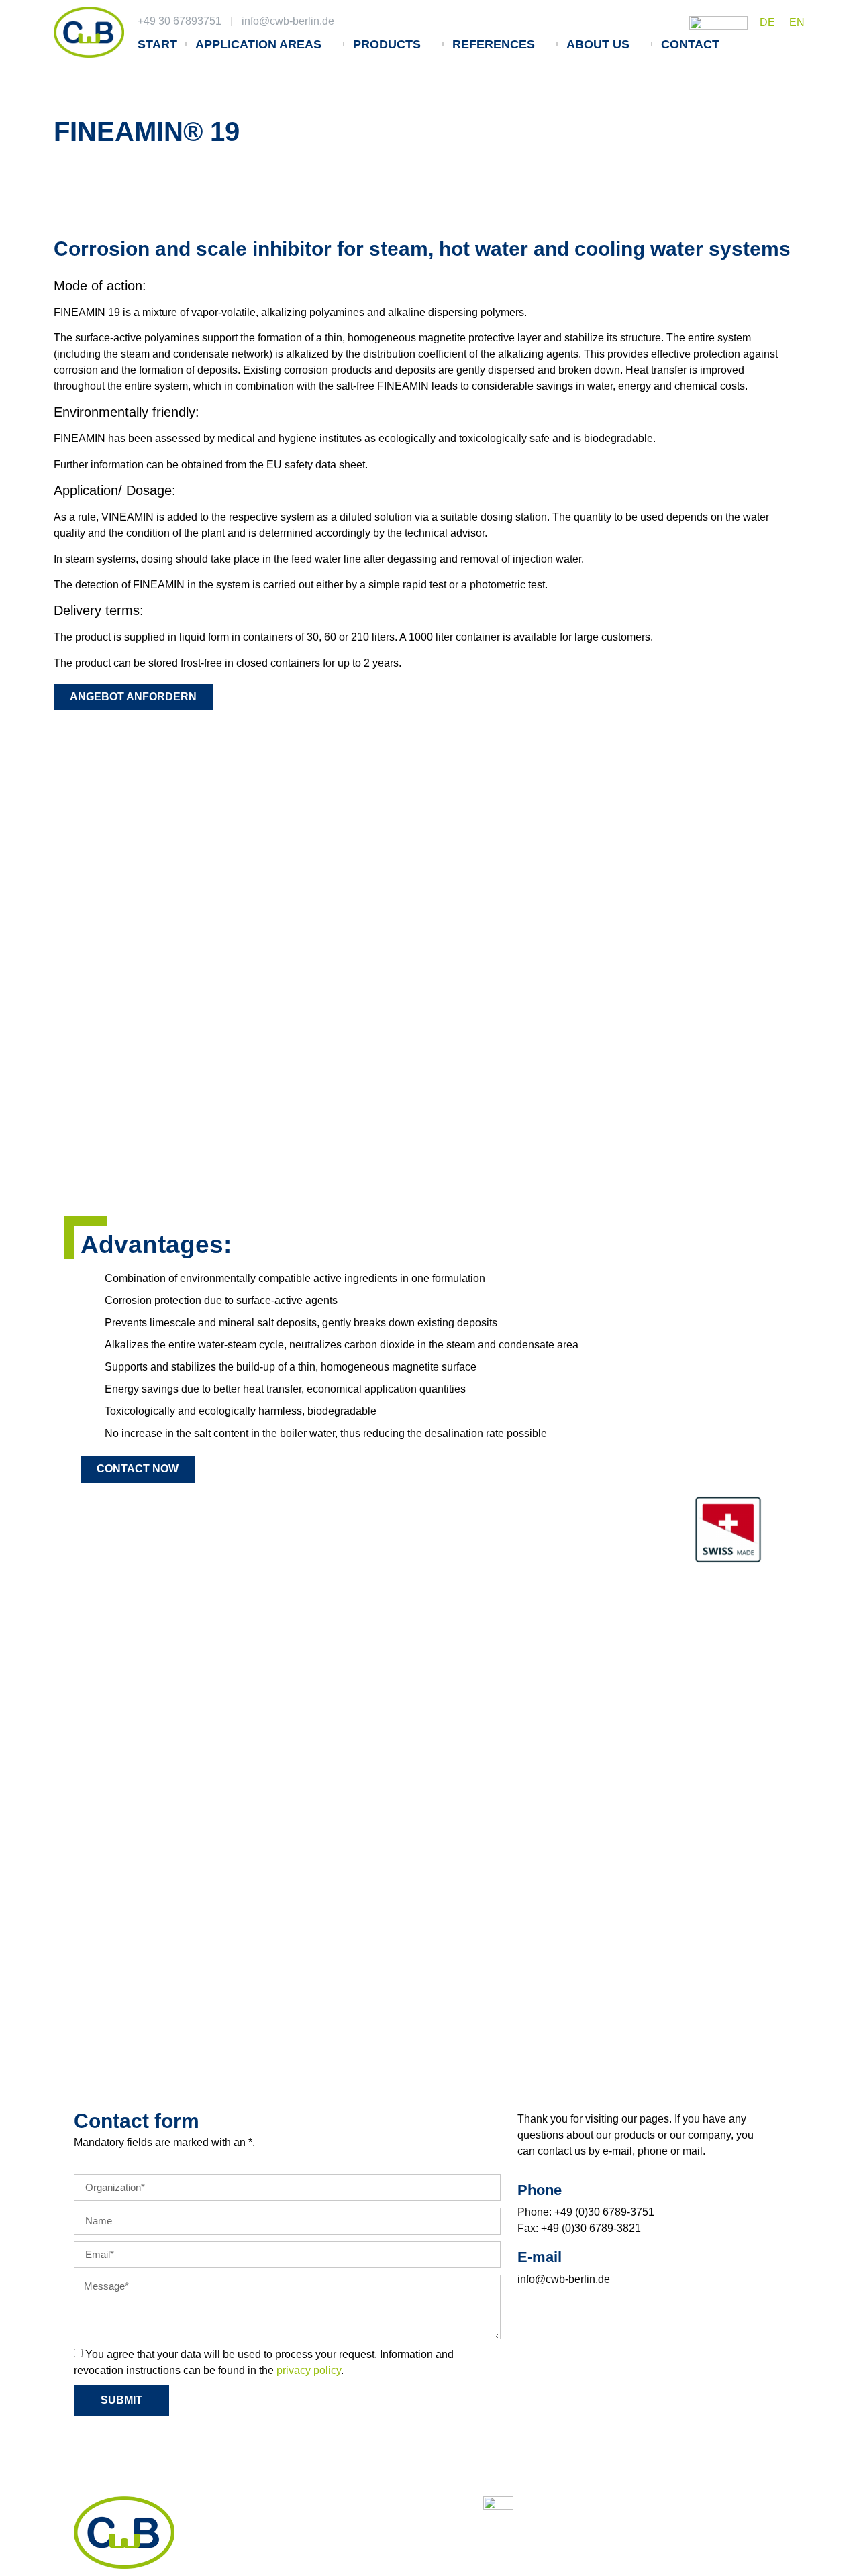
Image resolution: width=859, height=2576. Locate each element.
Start (157, 44)
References (494, 44)
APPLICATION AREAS (258, 44)
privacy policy (309, 2370)
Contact (690, 44)
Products (387, 44)
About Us (598, 44)
